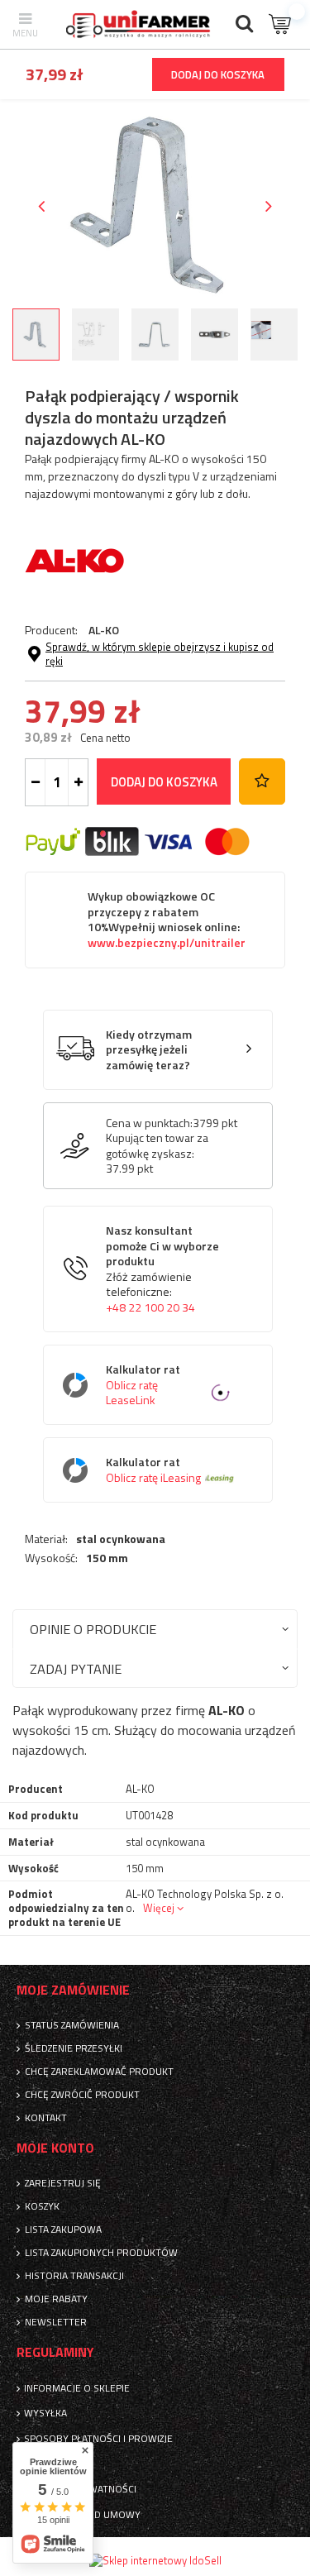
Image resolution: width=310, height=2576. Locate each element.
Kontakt (46, 2118)
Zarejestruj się (63, 2183)
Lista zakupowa (63, 2230)
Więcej (159, 1908)
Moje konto (55, 2148)
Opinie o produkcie (93, 1629)
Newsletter (56, 2322)
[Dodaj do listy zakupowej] (262, 781)
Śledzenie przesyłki (74, 2048)
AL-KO (104, 630)
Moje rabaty (56, 2299)
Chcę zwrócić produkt (82, 2095)
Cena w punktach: (149, 1123)
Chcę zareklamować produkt (99, 2072)
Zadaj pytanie (76, 1668)
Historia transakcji (74, 2276)
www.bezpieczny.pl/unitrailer (167, 943)
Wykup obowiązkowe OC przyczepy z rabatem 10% (167, 920)
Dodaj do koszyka (164, 782)
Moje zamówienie (73, 1990)
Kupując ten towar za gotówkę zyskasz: (157, 1145)
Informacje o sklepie (77, 2388)
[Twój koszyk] (281, 24)
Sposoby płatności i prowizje (98, 2439)
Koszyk (42, 2206)
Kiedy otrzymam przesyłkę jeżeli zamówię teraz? (149, 1050)
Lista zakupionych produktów (101, 2253)
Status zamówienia (72, 2025)
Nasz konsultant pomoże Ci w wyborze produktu (162, 1269)
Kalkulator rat (143, 1385)
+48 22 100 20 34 (150, 1307)
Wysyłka (45, 2413)
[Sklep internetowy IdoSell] (155, 2560)
